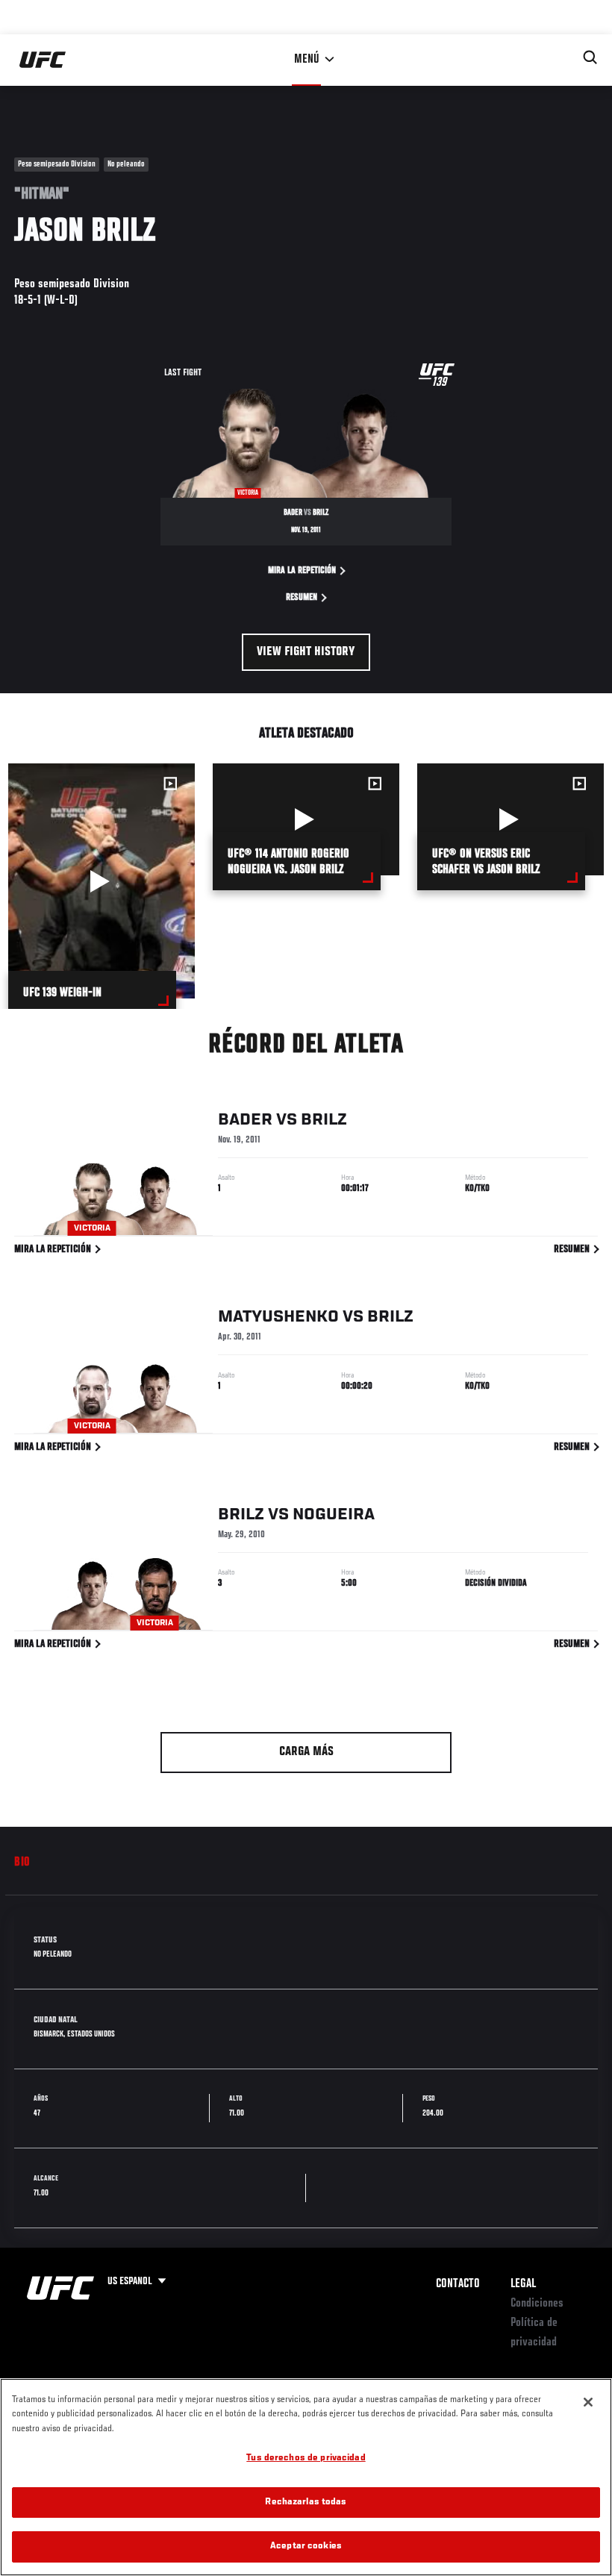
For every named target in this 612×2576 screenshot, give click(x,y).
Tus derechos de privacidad (306, 2458)
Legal (523, 2284)
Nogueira (334, 1515)
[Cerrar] (588, 2402)
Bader (245, 1120)
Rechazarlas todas (306, 2502)
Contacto (458, 2284)
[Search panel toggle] (590, 57)
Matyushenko (278, 1317)
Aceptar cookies (306, 2547)
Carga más (306, 1752)
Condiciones (537, 2304)
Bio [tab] (22, 1863)
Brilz (324, 1120)
